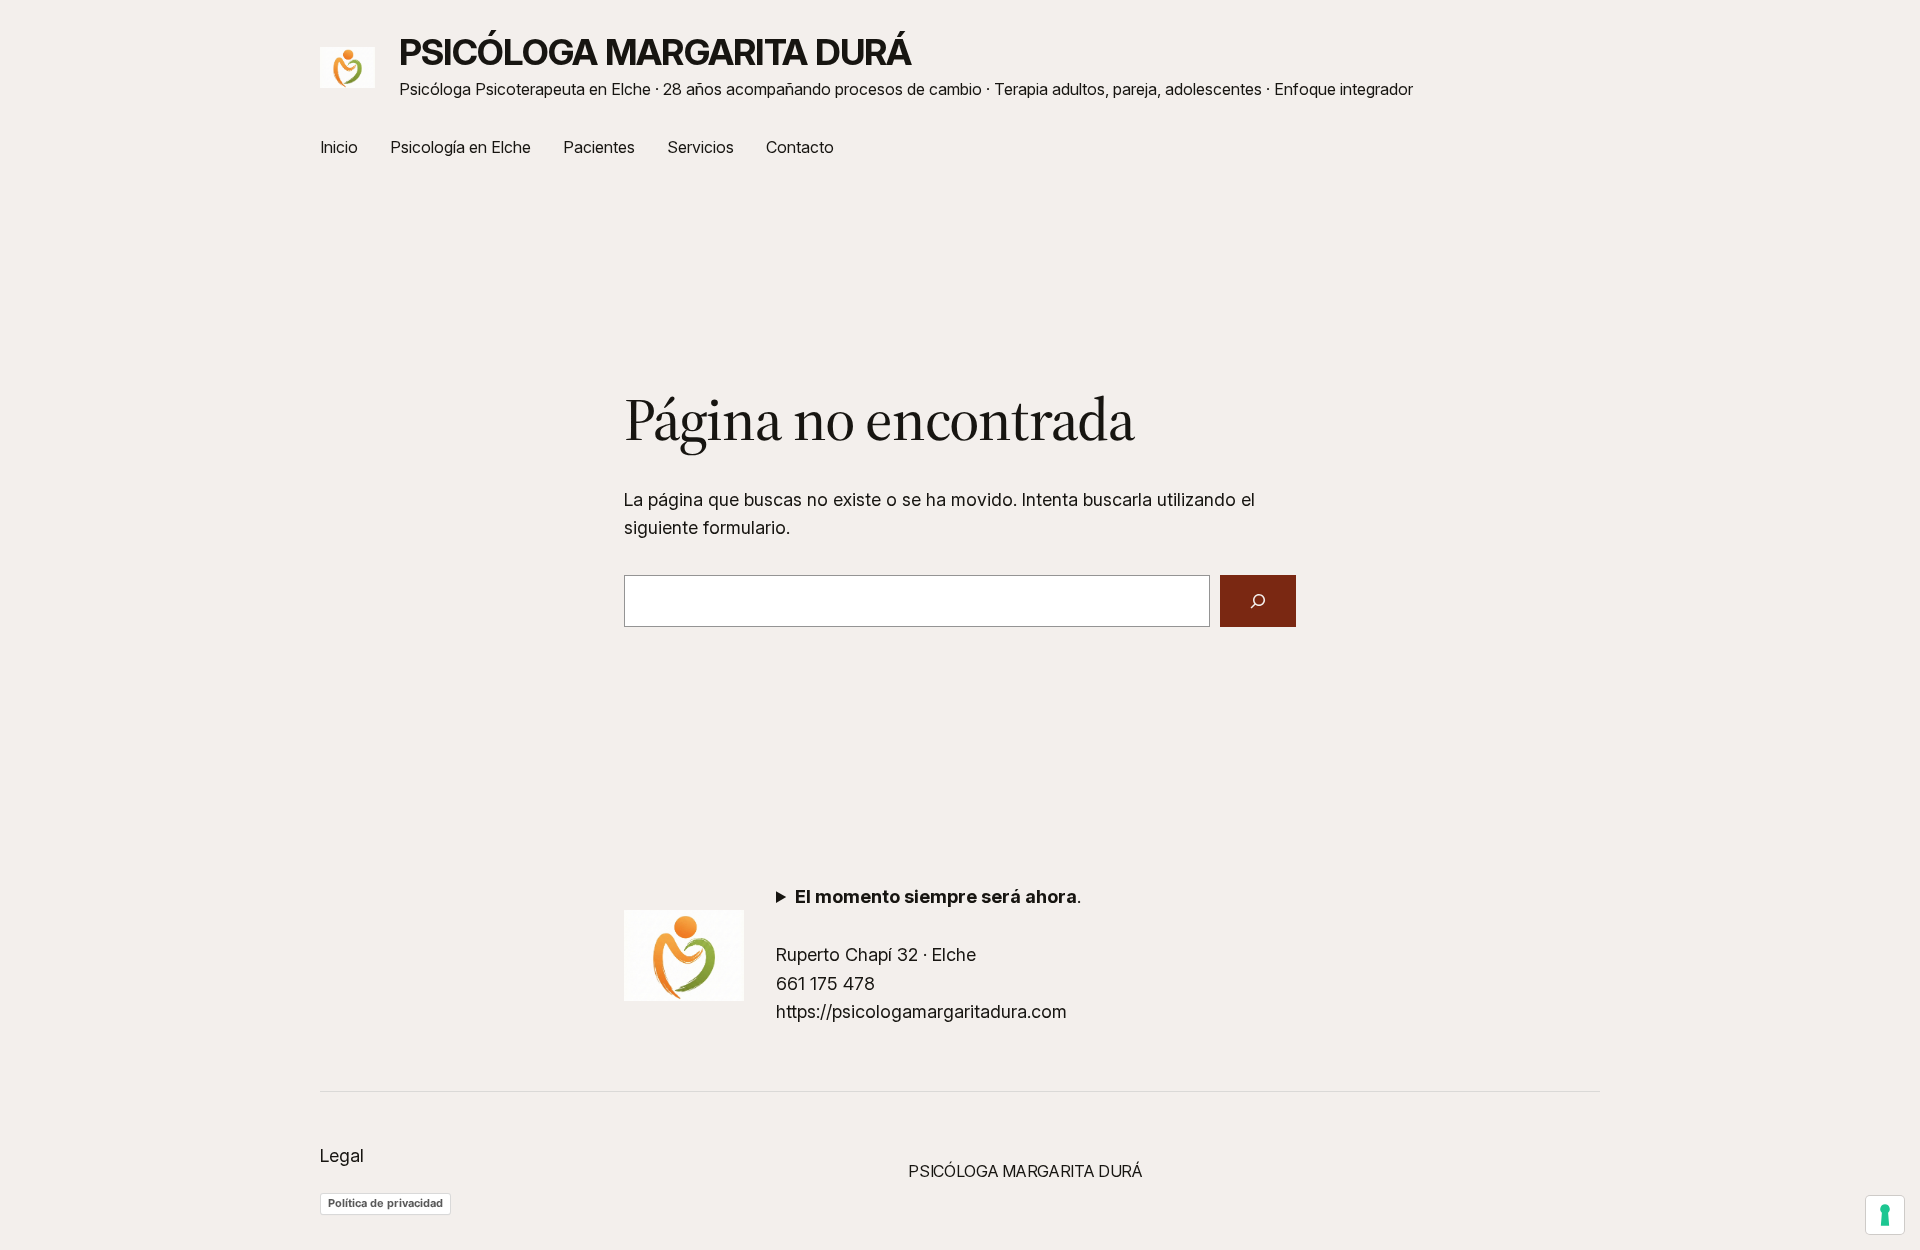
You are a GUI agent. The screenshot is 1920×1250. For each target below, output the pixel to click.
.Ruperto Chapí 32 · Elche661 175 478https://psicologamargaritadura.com (928, 954)
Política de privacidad (385, 1203)
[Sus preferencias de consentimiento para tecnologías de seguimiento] (1885, 1215)
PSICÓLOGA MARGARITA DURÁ (655, 52)
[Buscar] (1258, 601)
